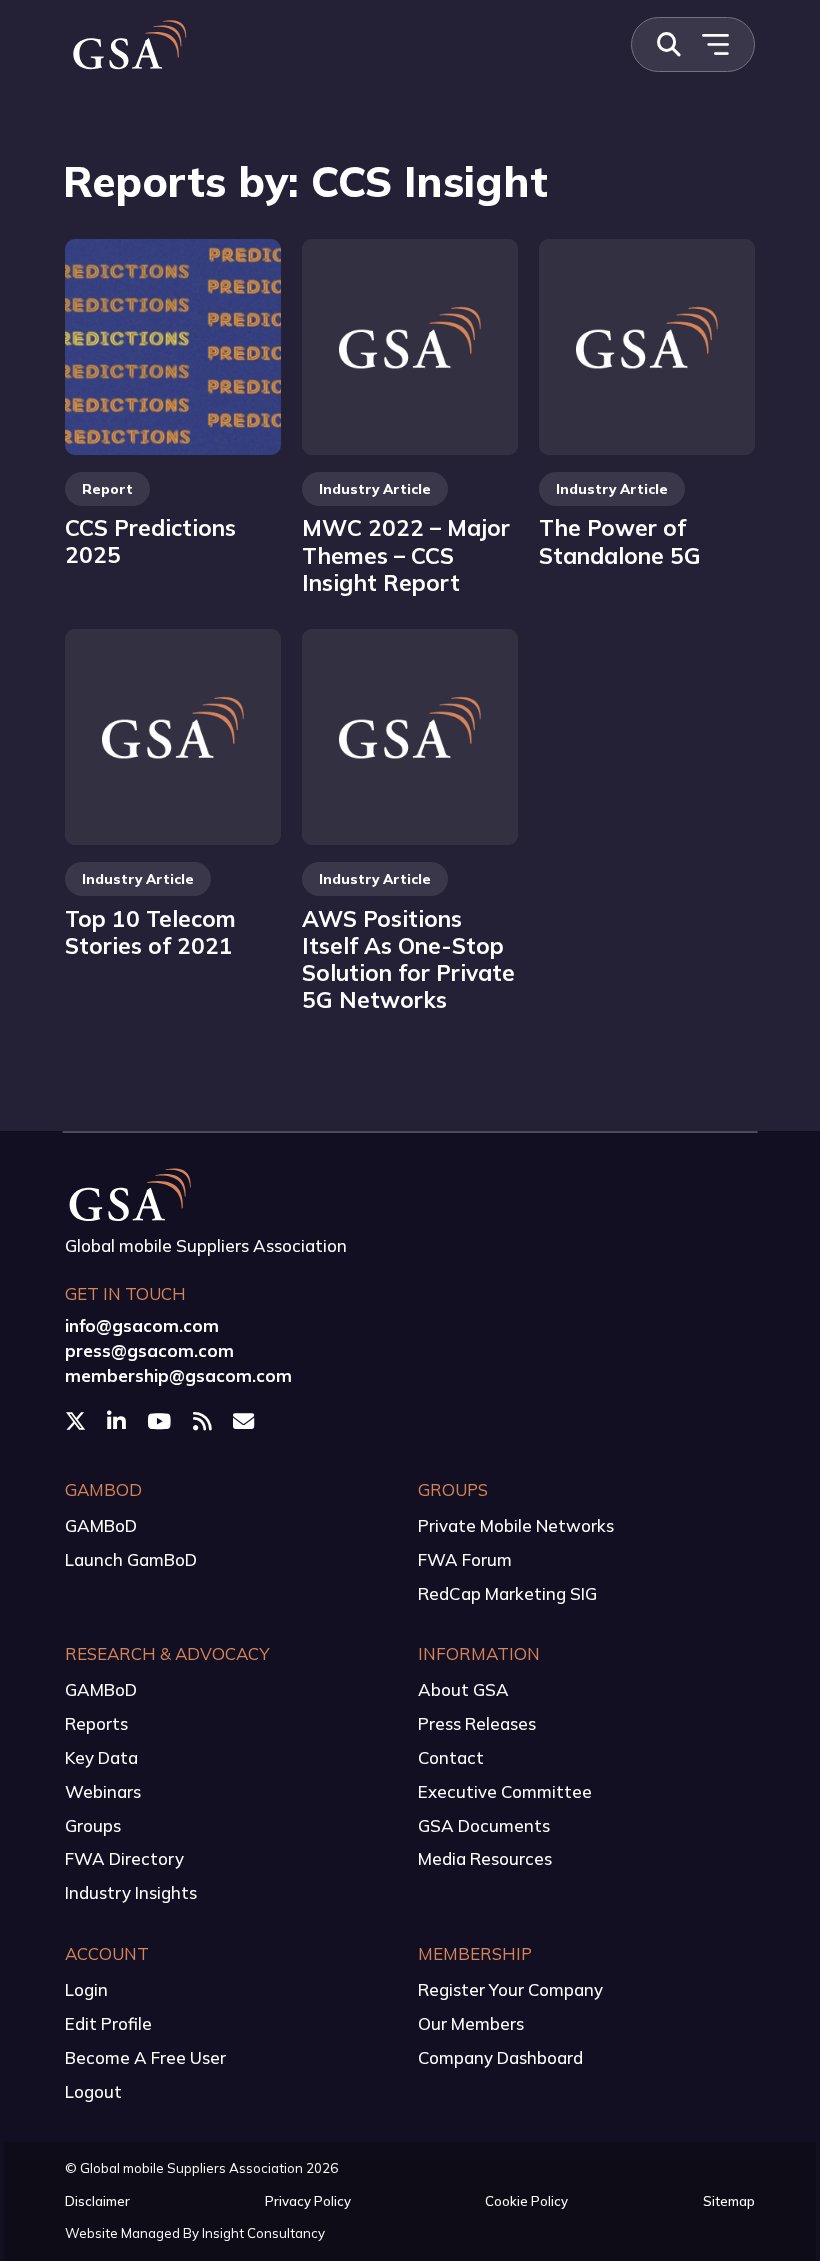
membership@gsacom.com (178, 1375)
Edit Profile (108, 2023)
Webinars (103, 1791)
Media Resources (485, 1858)
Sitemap (729, 2201)
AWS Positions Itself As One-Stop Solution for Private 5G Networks (408, 959)
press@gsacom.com (149, 1350)
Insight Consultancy (263, 2233)
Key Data (101, 1757)
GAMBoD (101, 1525)
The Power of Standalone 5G (620, 541)
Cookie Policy (526, 2201)
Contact (451, 1757)
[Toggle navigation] (715, 44)
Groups (93, 1825)
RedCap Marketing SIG (507, 1593)
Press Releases (477, 1723)
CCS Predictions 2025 (150, 541)
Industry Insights (131, 1892)
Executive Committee (505, 1791)
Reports (96, 1723)
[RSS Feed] (204, 1420)
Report (107, 488)
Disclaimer (97, 2201)
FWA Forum (465, 1559)
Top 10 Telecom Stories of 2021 (150, 932)
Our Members (471, 2023)
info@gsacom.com (142, 1325)
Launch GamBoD (131, 1559)
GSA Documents (484, 1825)
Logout (93, 2091)
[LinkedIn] (118, 1420)
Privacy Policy (308, 2201)
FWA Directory (124, 1858)
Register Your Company (510, 1989)
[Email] (245, 1420)
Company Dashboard (500, 2057)
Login (86, 1989)
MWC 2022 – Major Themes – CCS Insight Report (406, 554)
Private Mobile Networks (516, 1525)
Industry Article (375, 488)
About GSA (463, 1689)
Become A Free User (145, 2057)
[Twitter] (77, 1420)
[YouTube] (161, 1420)
